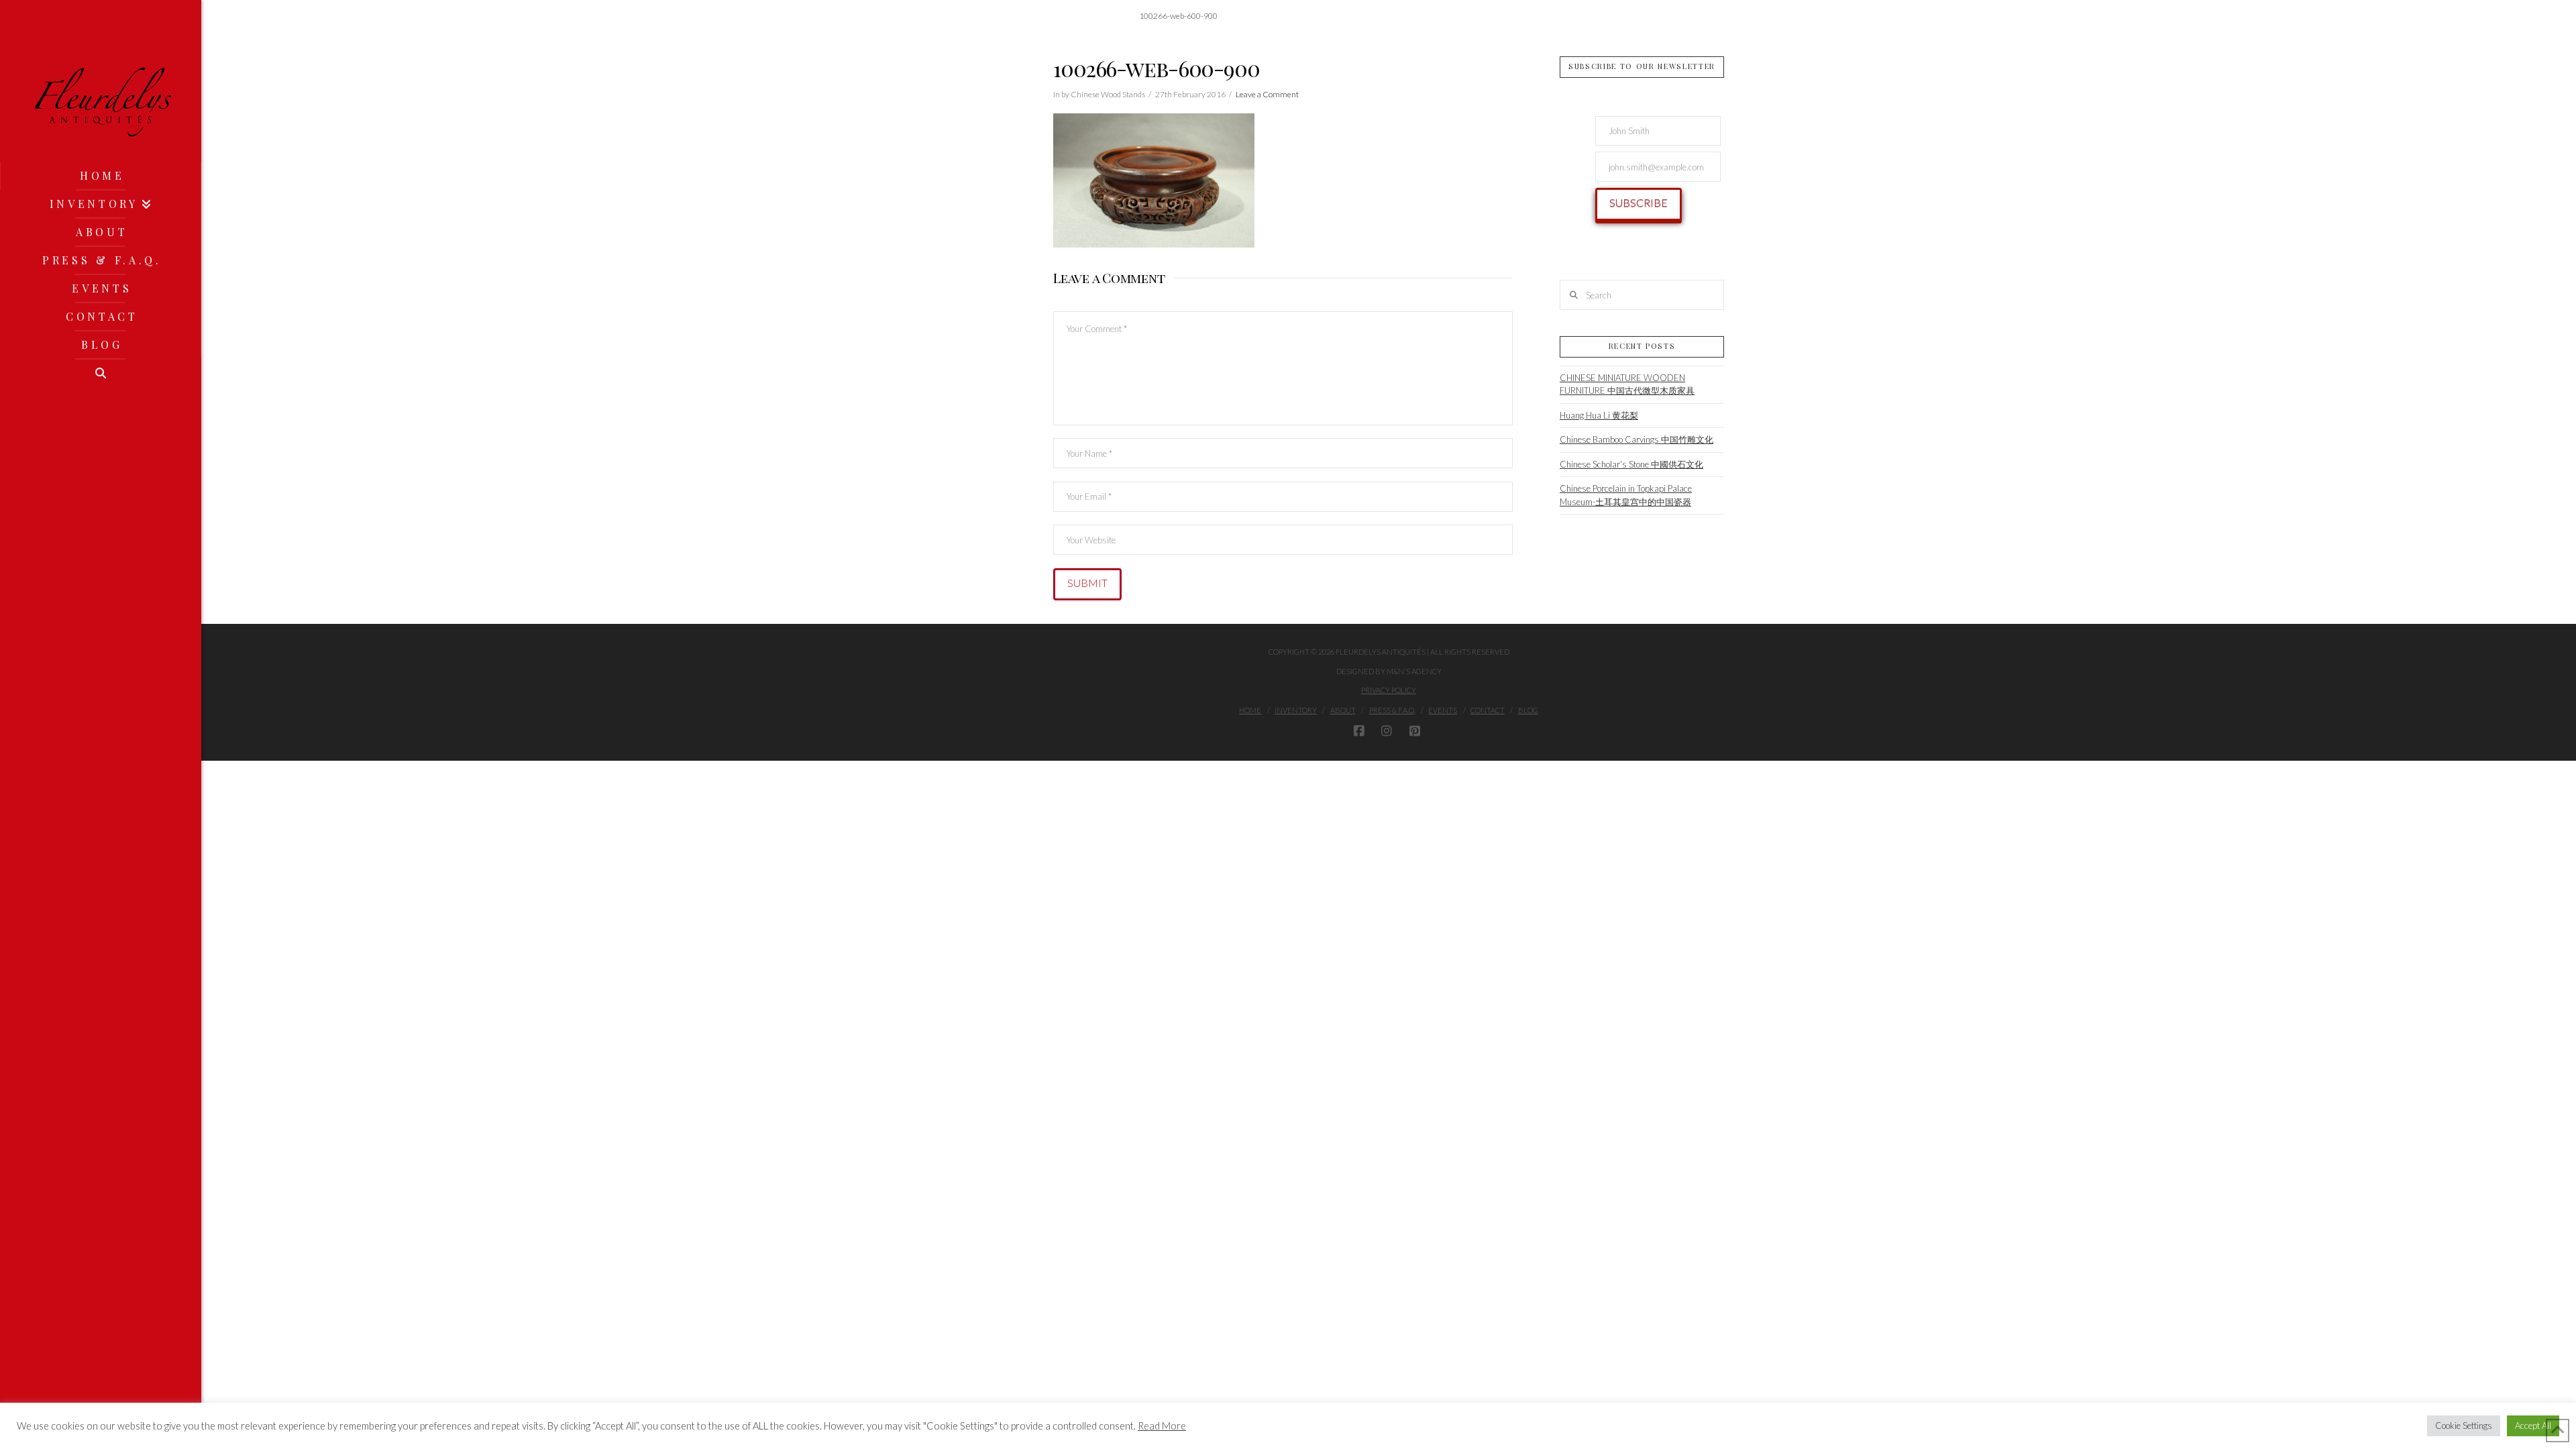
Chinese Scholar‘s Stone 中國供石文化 (1631, 464)
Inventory (1296, 710)
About (1343, 710)
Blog (1528, 710)
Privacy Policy (1389, 690)
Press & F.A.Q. (1392, 710)
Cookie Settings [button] (2464, 1426)
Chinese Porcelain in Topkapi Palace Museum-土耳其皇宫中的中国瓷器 (1626, 495)
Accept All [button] (2533, 1426)
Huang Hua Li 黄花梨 (1599, 415)
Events (1443, 710)
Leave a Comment (1267, 94)
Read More (1162, 1426)
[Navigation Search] (101, 373)
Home (1250, 710)
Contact (1488, 710)
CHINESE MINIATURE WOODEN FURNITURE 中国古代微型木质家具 (1627, 384)
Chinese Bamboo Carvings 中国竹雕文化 (1636, 439)
